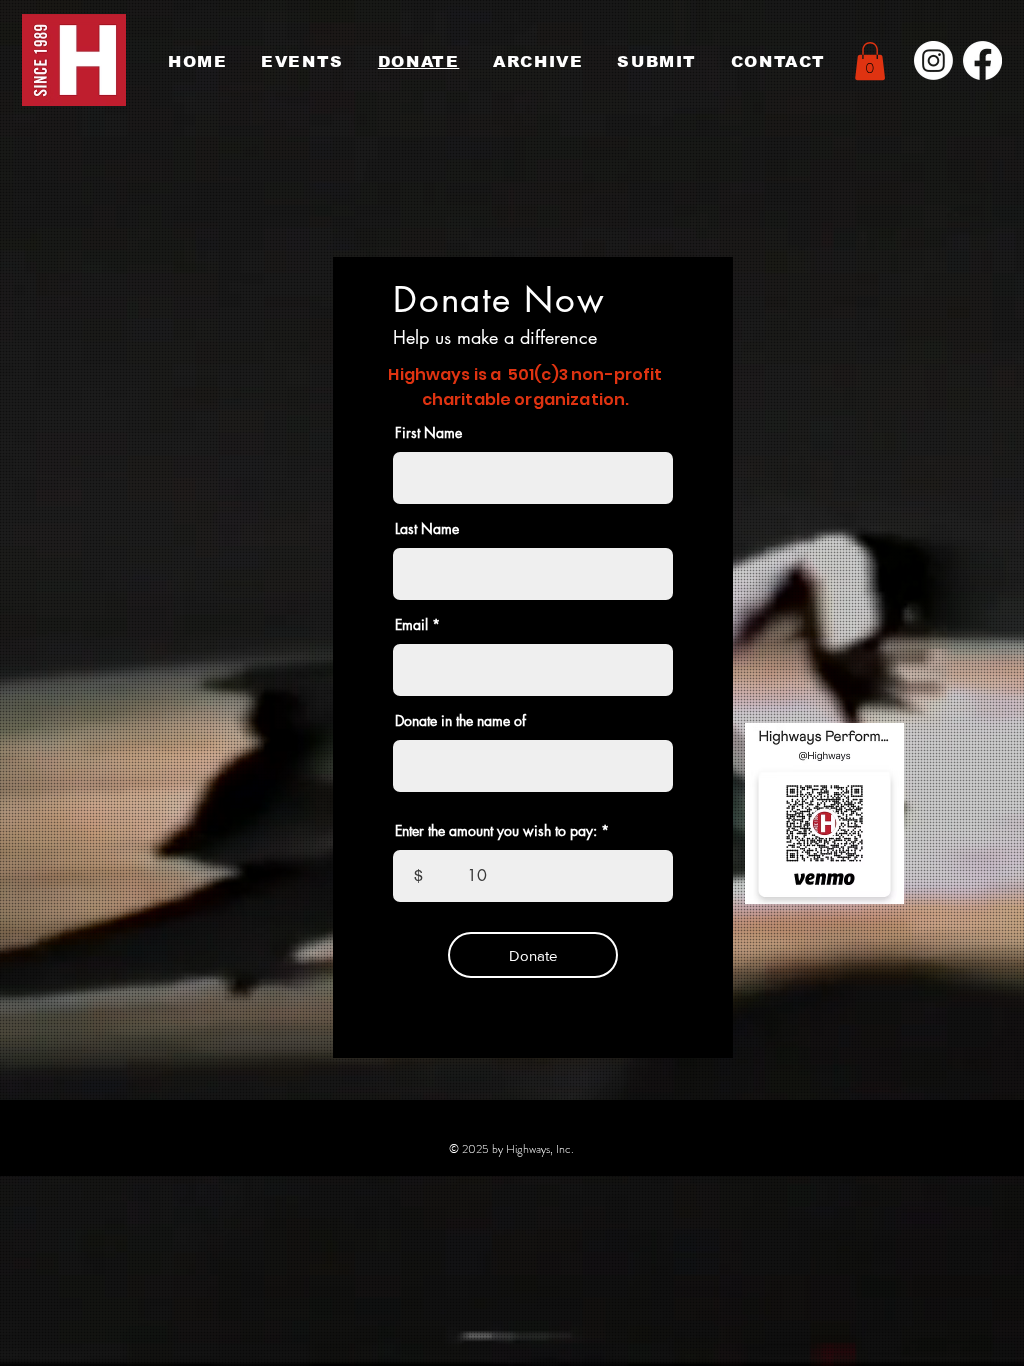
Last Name (427, 529)
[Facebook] (982, 60)
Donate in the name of (460, 721)
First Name (428, 433)
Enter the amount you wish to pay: (496, 831)
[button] (870, 61)
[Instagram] (933, 60)
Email (411, 625)
